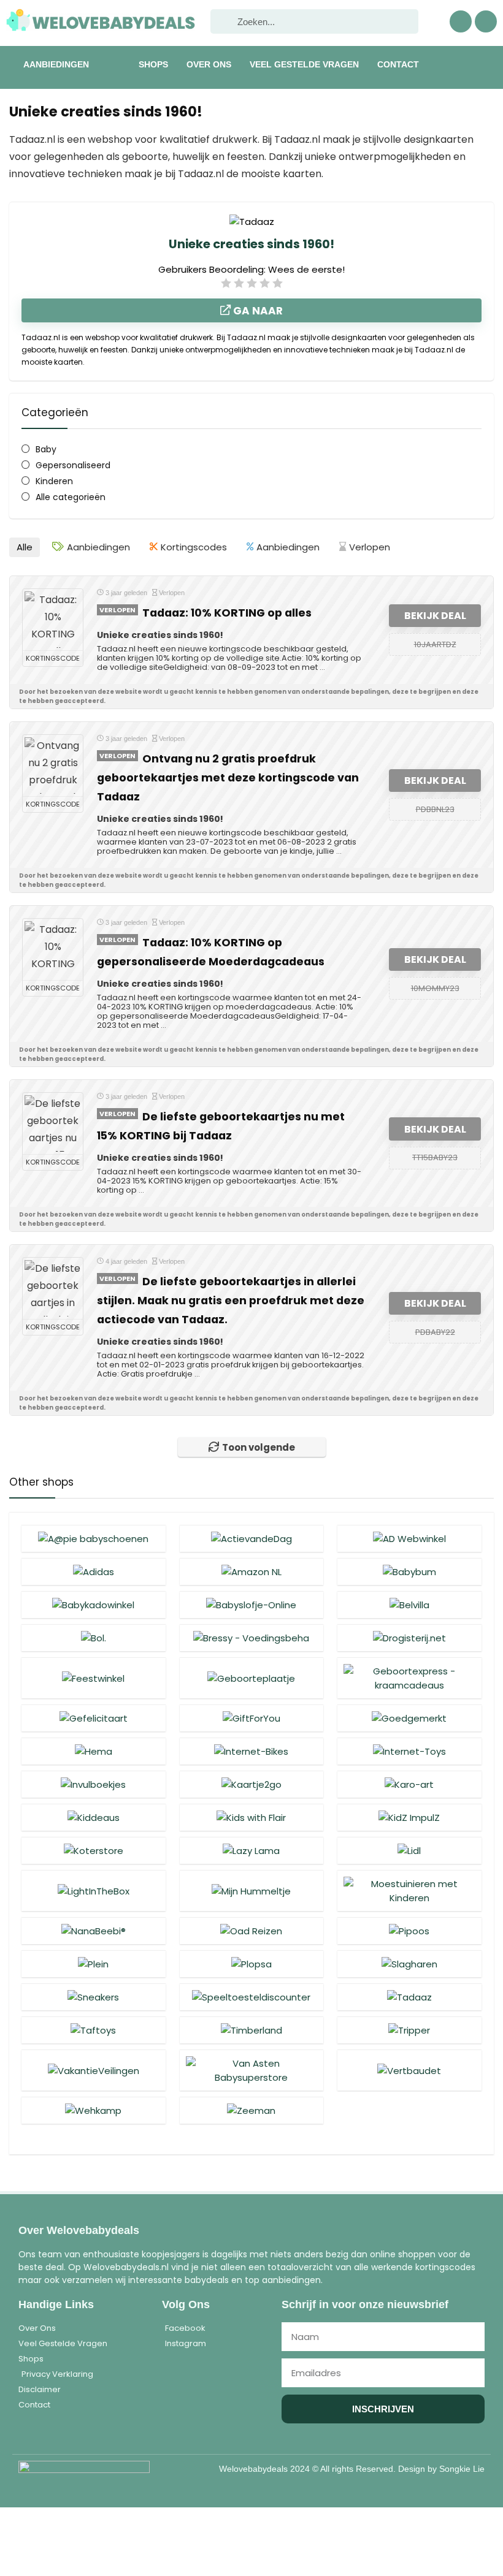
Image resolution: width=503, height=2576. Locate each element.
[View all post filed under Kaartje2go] (251, 1784)
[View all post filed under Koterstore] (93, 1850)
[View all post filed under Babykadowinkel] (93, 1605)
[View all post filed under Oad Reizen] (251, 1931)
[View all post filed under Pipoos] (409, 1931)
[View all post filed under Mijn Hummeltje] (251, 1890)
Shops (153, 64)
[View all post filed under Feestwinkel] (93, 1678)
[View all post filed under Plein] (93, 1964)
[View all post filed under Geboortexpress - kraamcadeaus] (409, 1678)
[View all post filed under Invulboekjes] (93, 1784)
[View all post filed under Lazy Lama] (251, 1850)
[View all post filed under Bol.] (93, 1638)
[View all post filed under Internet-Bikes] (251, 1751)
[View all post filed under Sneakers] (93, 1997)
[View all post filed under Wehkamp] (93, 2110)
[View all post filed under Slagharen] (409, 1964)
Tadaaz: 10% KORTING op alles (227, 613)
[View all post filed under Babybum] (409, 1571)
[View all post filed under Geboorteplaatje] (251, 1678)
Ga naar (257, 311)
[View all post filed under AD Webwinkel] (409, 1538)
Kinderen (54, 481)
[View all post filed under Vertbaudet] (409, 2070)
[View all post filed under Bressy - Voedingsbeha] (251, 1638)
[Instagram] (486, 21)
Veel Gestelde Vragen (304, 64)
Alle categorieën (71, 497)
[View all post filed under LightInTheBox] (93, 1890)
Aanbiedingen (56, 64)
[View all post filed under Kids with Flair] (251, 1817)
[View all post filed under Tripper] (409, 2030)
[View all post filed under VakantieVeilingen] (93, 2070)
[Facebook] (461, 21)
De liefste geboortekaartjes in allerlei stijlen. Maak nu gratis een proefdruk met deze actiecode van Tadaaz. (231, 1301)
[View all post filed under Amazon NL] (251, 1571)
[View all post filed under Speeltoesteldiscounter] (251, 1997)
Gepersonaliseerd (73, 465)
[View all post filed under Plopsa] (251, 1964)
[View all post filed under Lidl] (409, 1850)
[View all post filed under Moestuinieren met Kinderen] (409, 1890)
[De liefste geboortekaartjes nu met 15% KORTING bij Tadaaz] (53, 1123)
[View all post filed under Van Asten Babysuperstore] (251, 2070)
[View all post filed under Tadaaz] (409, 1997)
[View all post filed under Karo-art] (409, 1784)
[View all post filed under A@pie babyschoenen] (93, 1538)
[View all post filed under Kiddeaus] (93, 1817)
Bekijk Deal (435, 616)
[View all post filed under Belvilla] (409, 1605)
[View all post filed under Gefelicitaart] (93, 1718)
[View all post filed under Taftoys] (93, 2030)
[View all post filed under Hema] (93, 1751)
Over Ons (209, 64)
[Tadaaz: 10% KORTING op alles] (53, 620)
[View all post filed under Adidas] (93, 1571)
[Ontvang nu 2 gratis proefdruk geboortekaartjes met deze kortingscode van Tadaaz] (53, 766)
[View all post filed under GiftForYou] (251, 1718)
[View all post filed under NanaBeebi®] (93, 1931)
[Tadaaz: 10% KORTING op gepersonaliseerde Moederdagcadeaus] (53, 949)
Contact (398, 64)
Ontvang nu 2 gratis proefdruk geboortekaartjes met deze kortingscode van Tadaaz (228, 778)
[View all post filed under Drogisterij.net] (409, 1638)
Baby (46, 449)
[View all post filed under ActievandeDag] (251, 1538)
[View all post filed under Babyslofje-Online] (251, 1605)
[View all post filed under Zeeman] (251, 2110)
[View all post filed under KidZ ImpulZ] (409, 1817)
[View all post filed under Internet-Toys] (409, 1751)
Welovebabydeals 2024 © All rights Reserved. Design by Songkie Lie (352, 2469)
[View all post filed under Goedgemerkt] (409, 1718)
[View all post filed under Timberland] (251, 2030)
